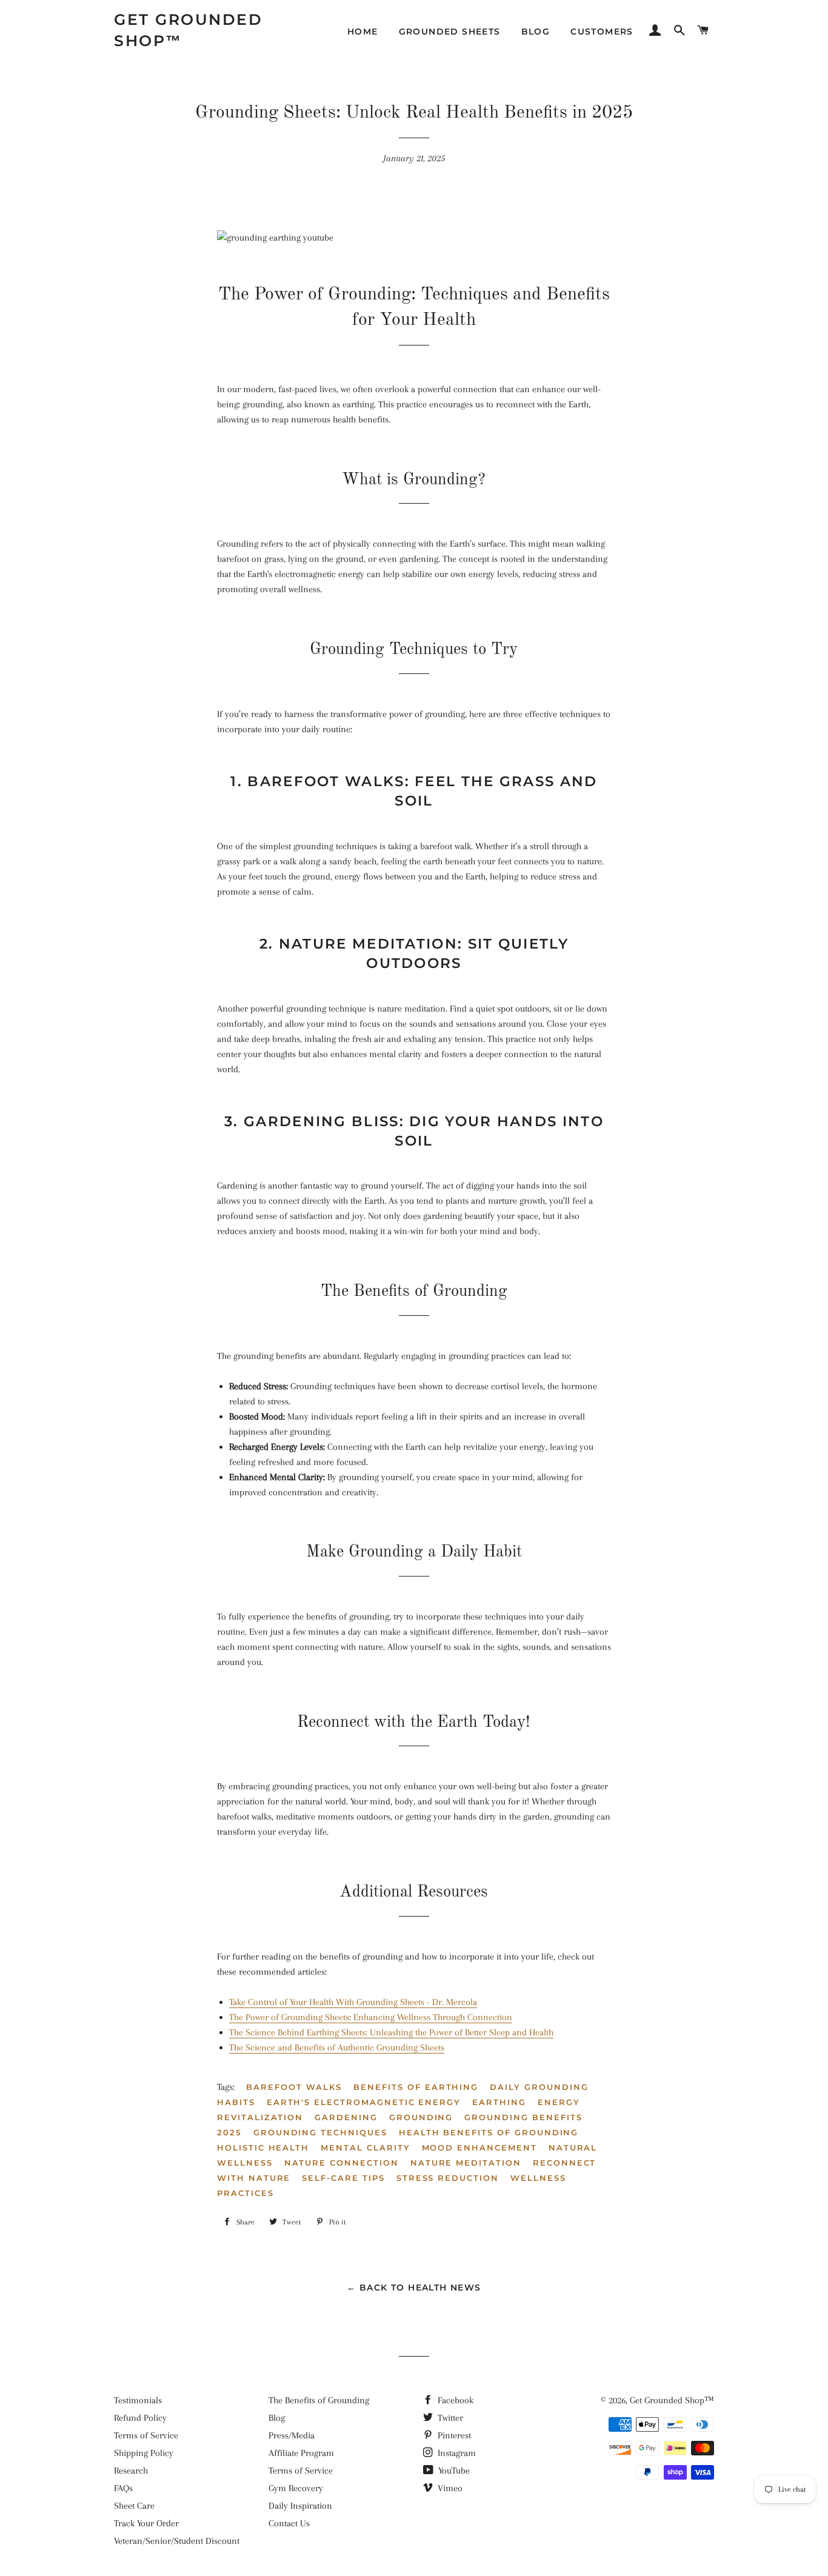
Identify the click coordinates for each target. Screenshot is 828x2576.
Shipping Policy (144, 2453)
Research (131, 2471)
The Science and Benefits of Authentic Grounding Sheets (337, 2047)
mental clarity (365, 2147)
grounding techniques (320, 2132)
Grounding (421, 2117)
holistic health (263, 2147)
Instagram (456, 2453)
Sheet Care (134, 2506)
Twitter (449, 2418)
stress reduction (448, 2178)
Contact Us (289, 2523)
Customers (602, 32)
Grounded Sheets (450, 32)
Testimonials (138, 2400)
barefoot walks (294, 2087)
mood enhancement (479, 2147)
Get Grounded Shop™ (188, 30)
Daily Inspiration (300, 2506)
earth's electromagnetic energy (364, 2102)
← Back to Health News (414, 2287)
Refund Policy (140, 2418)
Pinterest (453, 2435)
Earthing (499, 2102)
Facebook (454, 2400)
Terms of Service (146, 2435)
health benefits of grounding (489, 2132)
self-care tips (343, 2178)
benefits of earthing (416, 2087)
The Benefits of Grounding (319, 2400)
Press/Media (292, 2435)
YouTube (453, 2471)
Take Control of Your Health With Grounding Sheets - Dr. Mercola (353, 2002)
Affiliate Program (301, 2453)
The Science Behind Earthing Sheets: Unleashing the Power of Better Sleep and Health (391, 2032)
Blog (536, 32)
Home (363, 32)
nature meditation (466, 2163)
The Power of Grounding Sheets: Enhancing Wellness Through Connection (371, 2017)
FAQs (123, 2488)
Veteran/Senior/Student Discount (177, 2541)
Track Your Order (146, 2523)
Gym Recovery (296, 2488)
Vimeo (449, 2488)
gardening (346, 2117)
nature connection (342, 2163)
